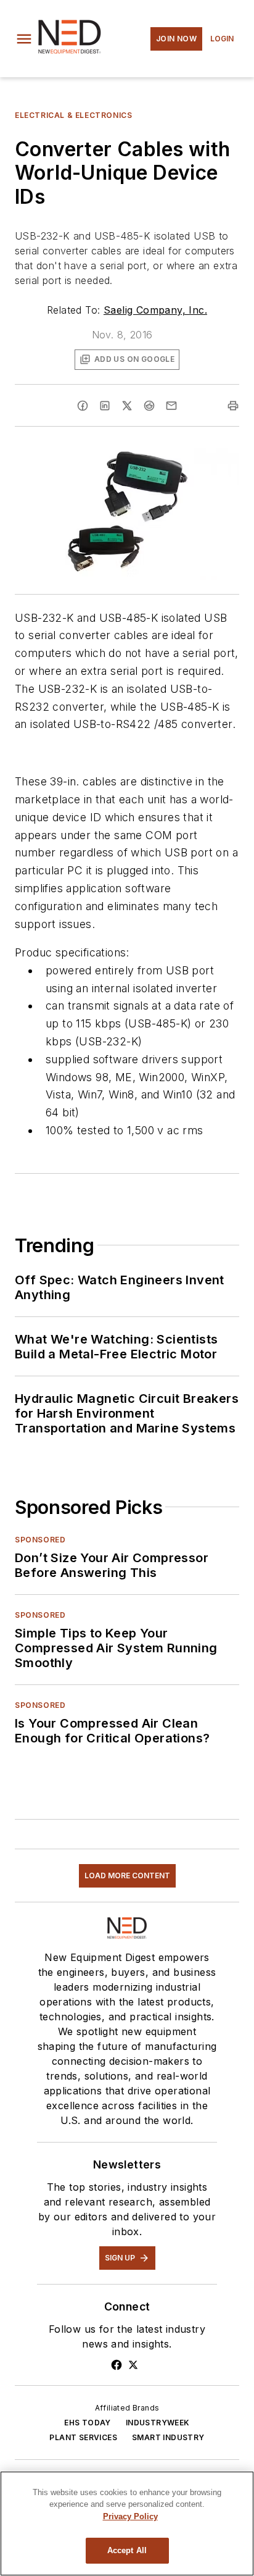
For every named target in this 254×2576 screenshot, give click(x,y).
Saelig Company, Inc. (155, 310)
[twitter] (127, 406)
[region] (127, 2524)
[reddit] (149, 406)
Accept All (127, 2550)
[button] (24, 39)
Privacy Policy (130, 2516)
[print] (233, 406)
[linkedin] (105, 406)
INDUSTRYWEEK (158, 2423)
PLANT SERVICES (83, 2437)
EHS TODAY (88, 2423)
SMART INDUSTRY (168, 2437)
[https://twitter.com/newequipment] (133, 2365)
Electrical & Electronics (73, 115)
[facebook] (83, 406)
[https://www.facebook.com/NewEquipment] (117, 2365)
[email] (171, 406)
